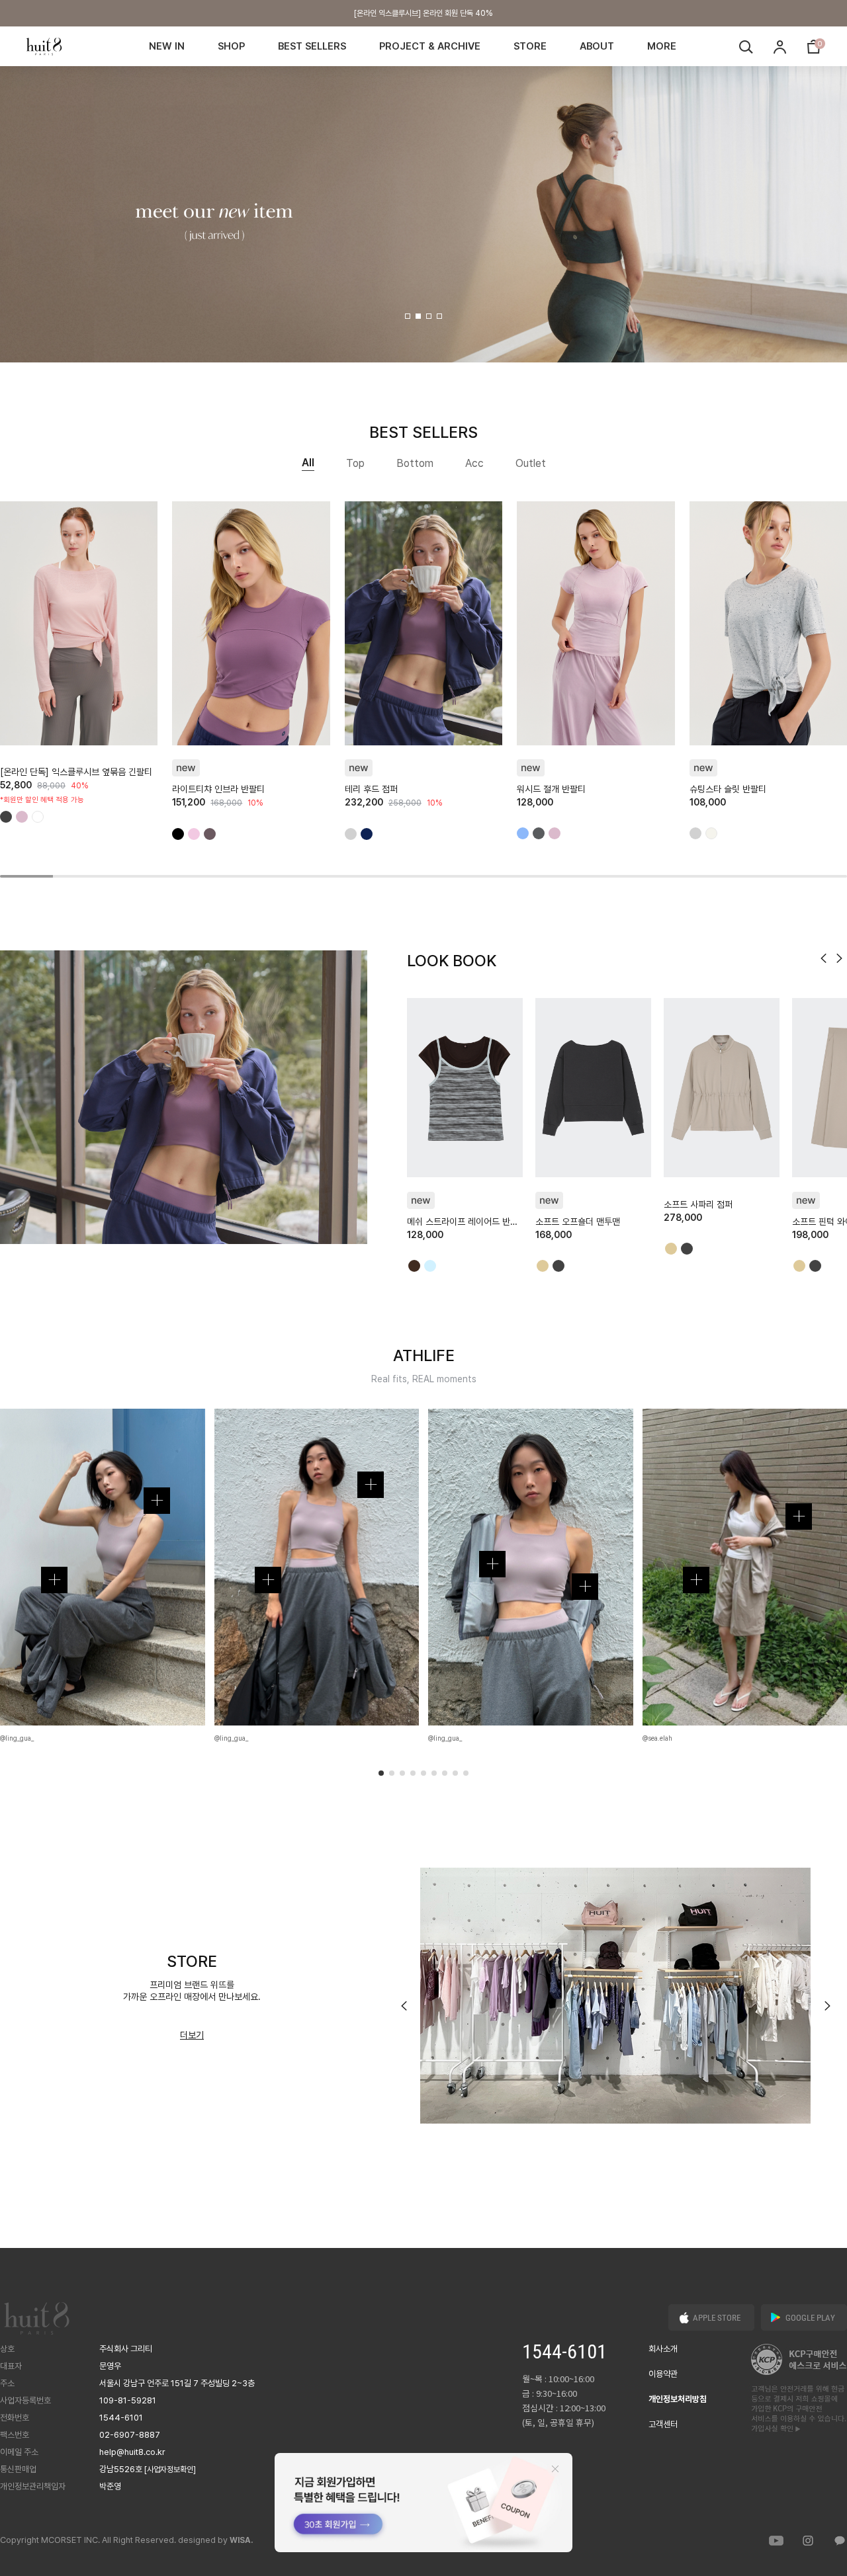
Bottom (415, 463)
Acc (474, 463)
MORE (662, 46)
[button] (408, 316)
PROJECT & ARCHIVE (430, 46)
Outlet (531, 463)
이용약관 (663, 2374)
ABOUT (597, 46)
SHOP (231, 46)
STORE (530, 46)
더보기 (192, 2035)
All (308, 463)
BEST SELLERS (312, 46)
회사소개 (663, 2349)
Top (355, 463)
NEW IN (167, 46)
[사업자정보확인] (170, 2470)
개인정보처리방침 (678, 2399)
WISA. (241, 2540)
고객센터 (663, 2424)
